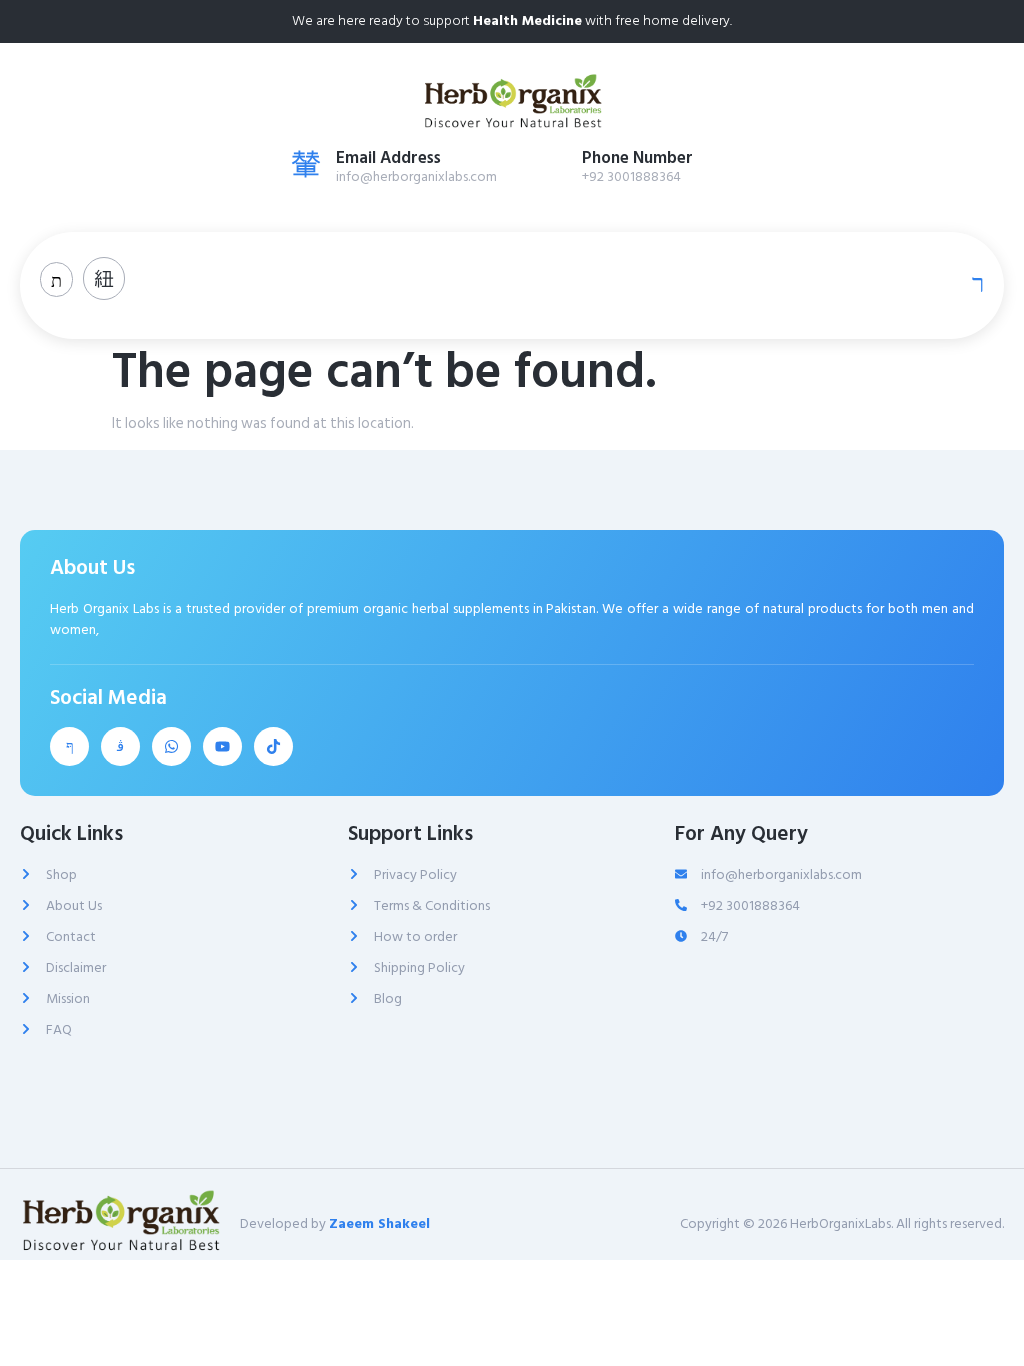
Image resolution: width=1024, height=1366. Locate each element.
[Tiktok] (273, 746)
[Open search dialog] (56, 279)
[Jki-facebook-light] (69, 746)
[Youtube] (222, 746)
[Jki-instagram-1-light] (120, 746)
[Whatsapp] (171, 746)
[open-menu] (973, 283)
